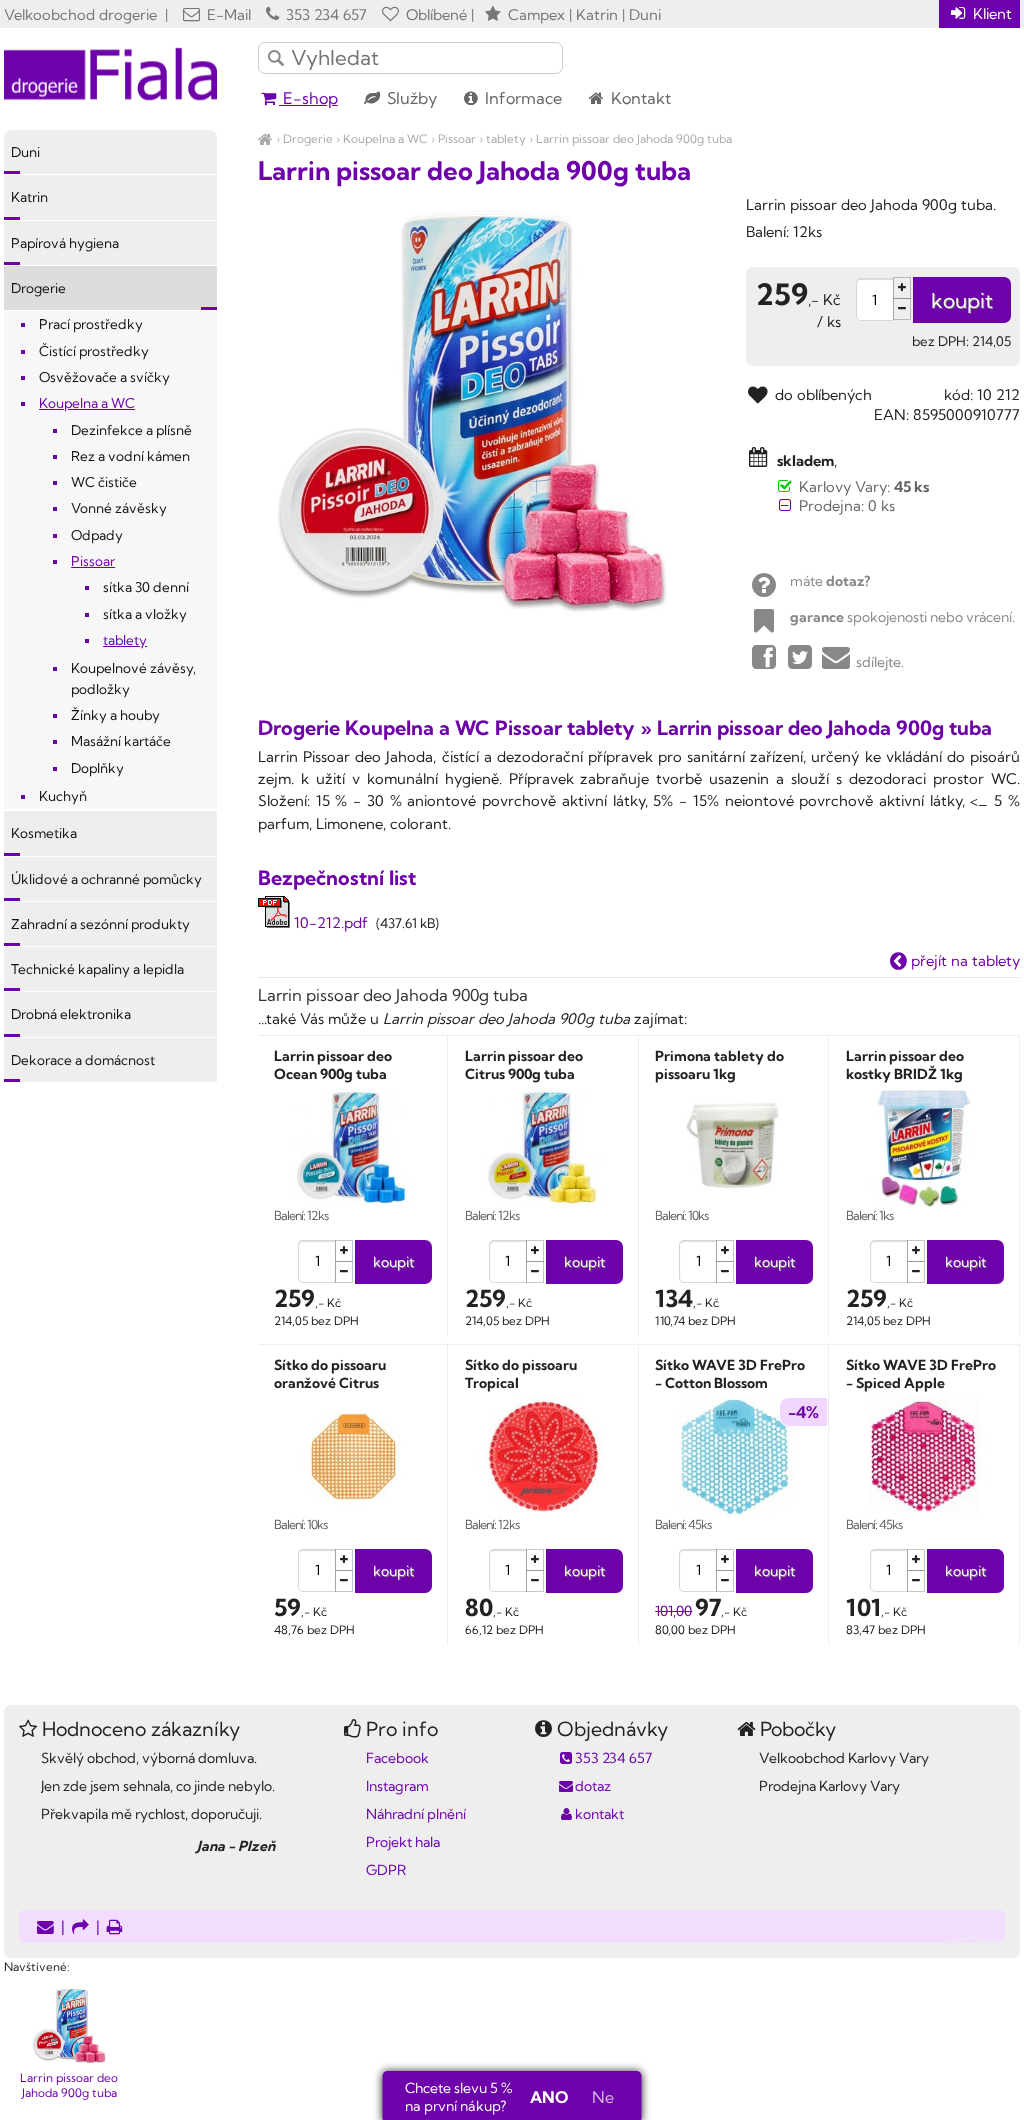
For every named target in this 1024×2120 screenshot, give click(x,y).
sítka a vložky (145, 614)
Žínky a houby (115, 715)
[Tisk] (115, 1928)
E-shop (308, 98)
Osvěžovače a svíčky (104, 377)
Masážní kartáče (121, 741)
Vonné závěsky (119, 508)
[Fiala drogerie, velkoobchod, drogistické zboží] (265, 138)
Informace (521, 98)
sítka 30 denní (146, 587)
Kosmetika (44, 833)
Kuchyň (63, 796)
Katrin (29, 197)
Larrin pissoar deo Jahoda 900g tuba (634, 138)
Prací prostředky (91, 324)
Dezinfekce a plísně (131, 430)
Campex (536, 14)
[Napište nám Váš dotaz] (45, 1928)
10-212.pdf (329, 922)
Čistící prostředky (94, 351)
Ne (603, 2097)
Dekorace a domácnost (83, 1060)
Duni (25, 152)
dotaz (593, 1786)
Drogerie (308, 138)
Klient (990, 13)
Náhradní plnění (416, 1814)
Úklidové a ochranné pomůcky (106, 879)
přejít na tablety (963, 960)
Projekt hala (403, 1842)
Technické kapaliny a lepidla (97, 969)
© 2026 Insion (984, 1941)
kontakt (599, 1814)
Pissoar (457, 138)
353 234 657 (324, 14)
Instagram (397, 1786)
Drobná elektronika (71, 1014)
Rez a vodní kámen (130, 456)
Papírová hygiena (65, 243)
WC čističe (104, 482)
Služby (410, 98)
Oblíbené (434, 14)
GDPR (386, 1870)
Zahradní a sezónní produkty (100, 924)
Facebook (397, 1758)
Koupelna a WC (385, 138)
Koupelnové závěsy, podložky (133, 678)
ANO (549, 2097)
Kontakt (639, 98)
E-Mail (227, 14)
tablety (506, 138)
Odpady (97, 535)
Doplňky (97, 768)
